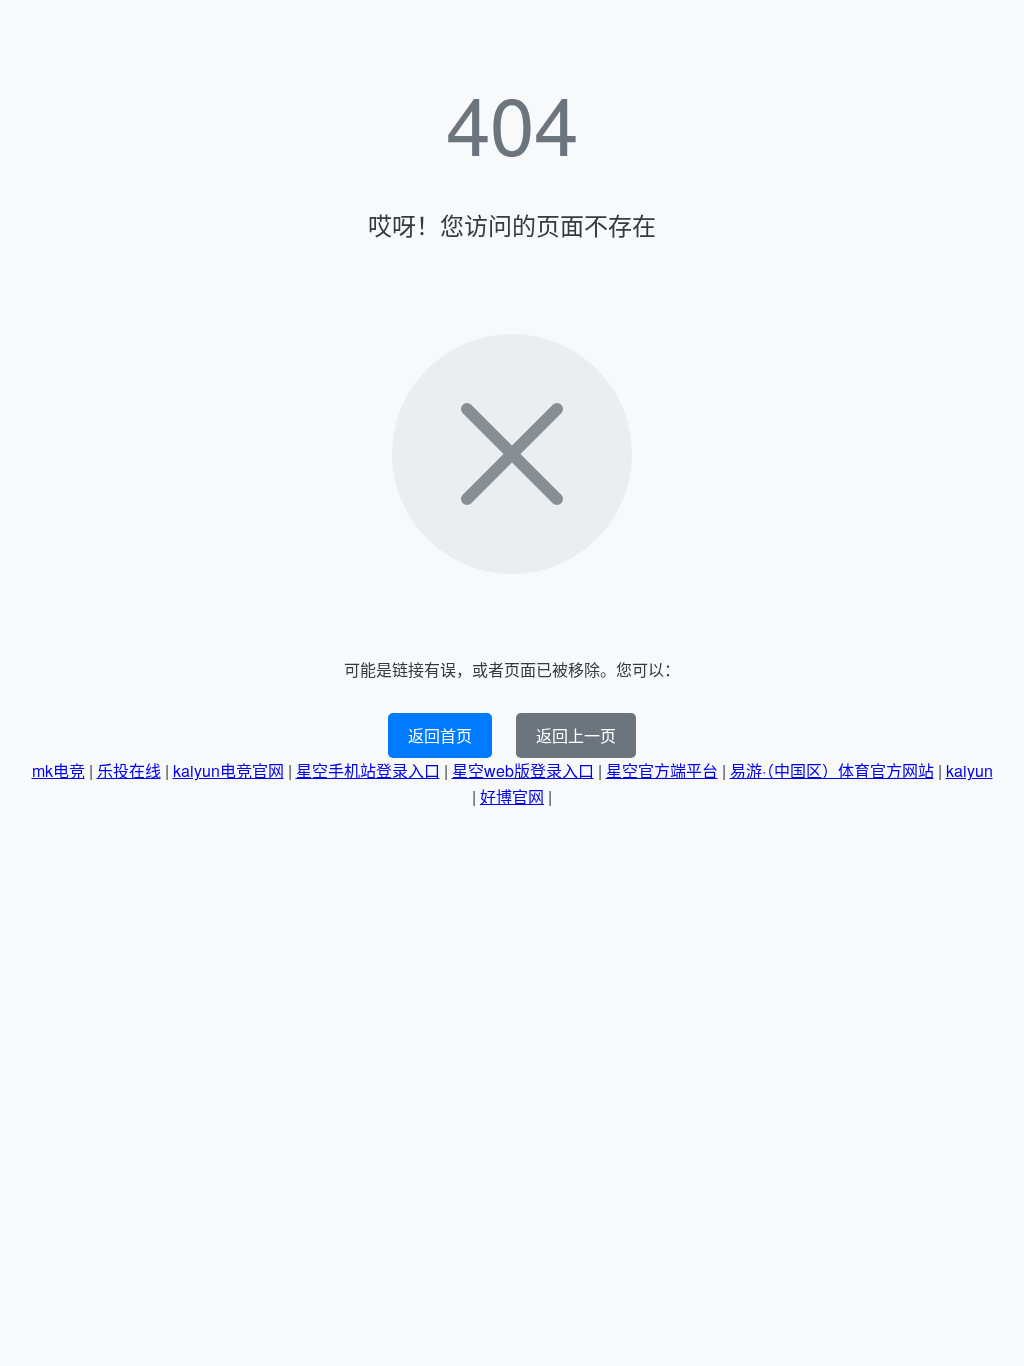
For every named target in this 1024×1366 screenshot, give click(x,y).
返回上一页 (576, 735)
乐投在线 (129, 770)
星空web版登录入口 (523, 770)
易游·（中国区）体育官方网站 (832, 770)
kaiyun (969, 770)
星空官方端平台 (662, 770)
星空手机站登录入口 (368, 770)
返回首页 (440, 735)
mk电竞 (58, 770)
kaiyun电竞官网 (228, 770)
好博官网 (512, 796)
